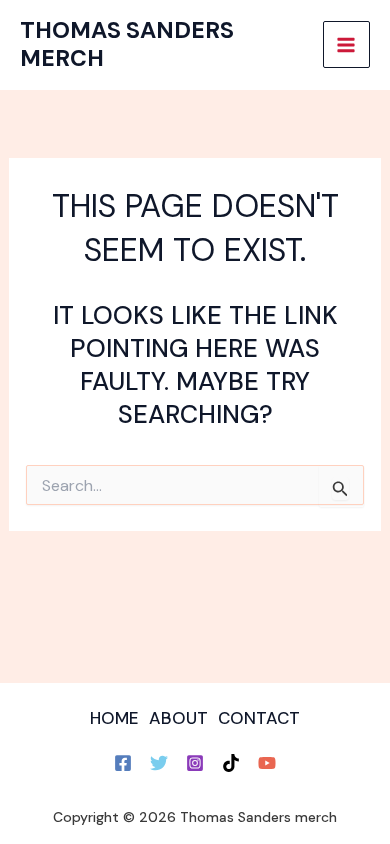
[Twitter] (159, 763)
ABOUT (178, 718)
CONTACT (259, 718)
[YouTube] (267, 763)
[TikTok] (231, 763)
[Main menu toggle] (347, 45)
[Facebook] (123, 763)
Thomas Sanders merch (127, 44)
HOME (114, 718)
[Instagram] (195, 763)
